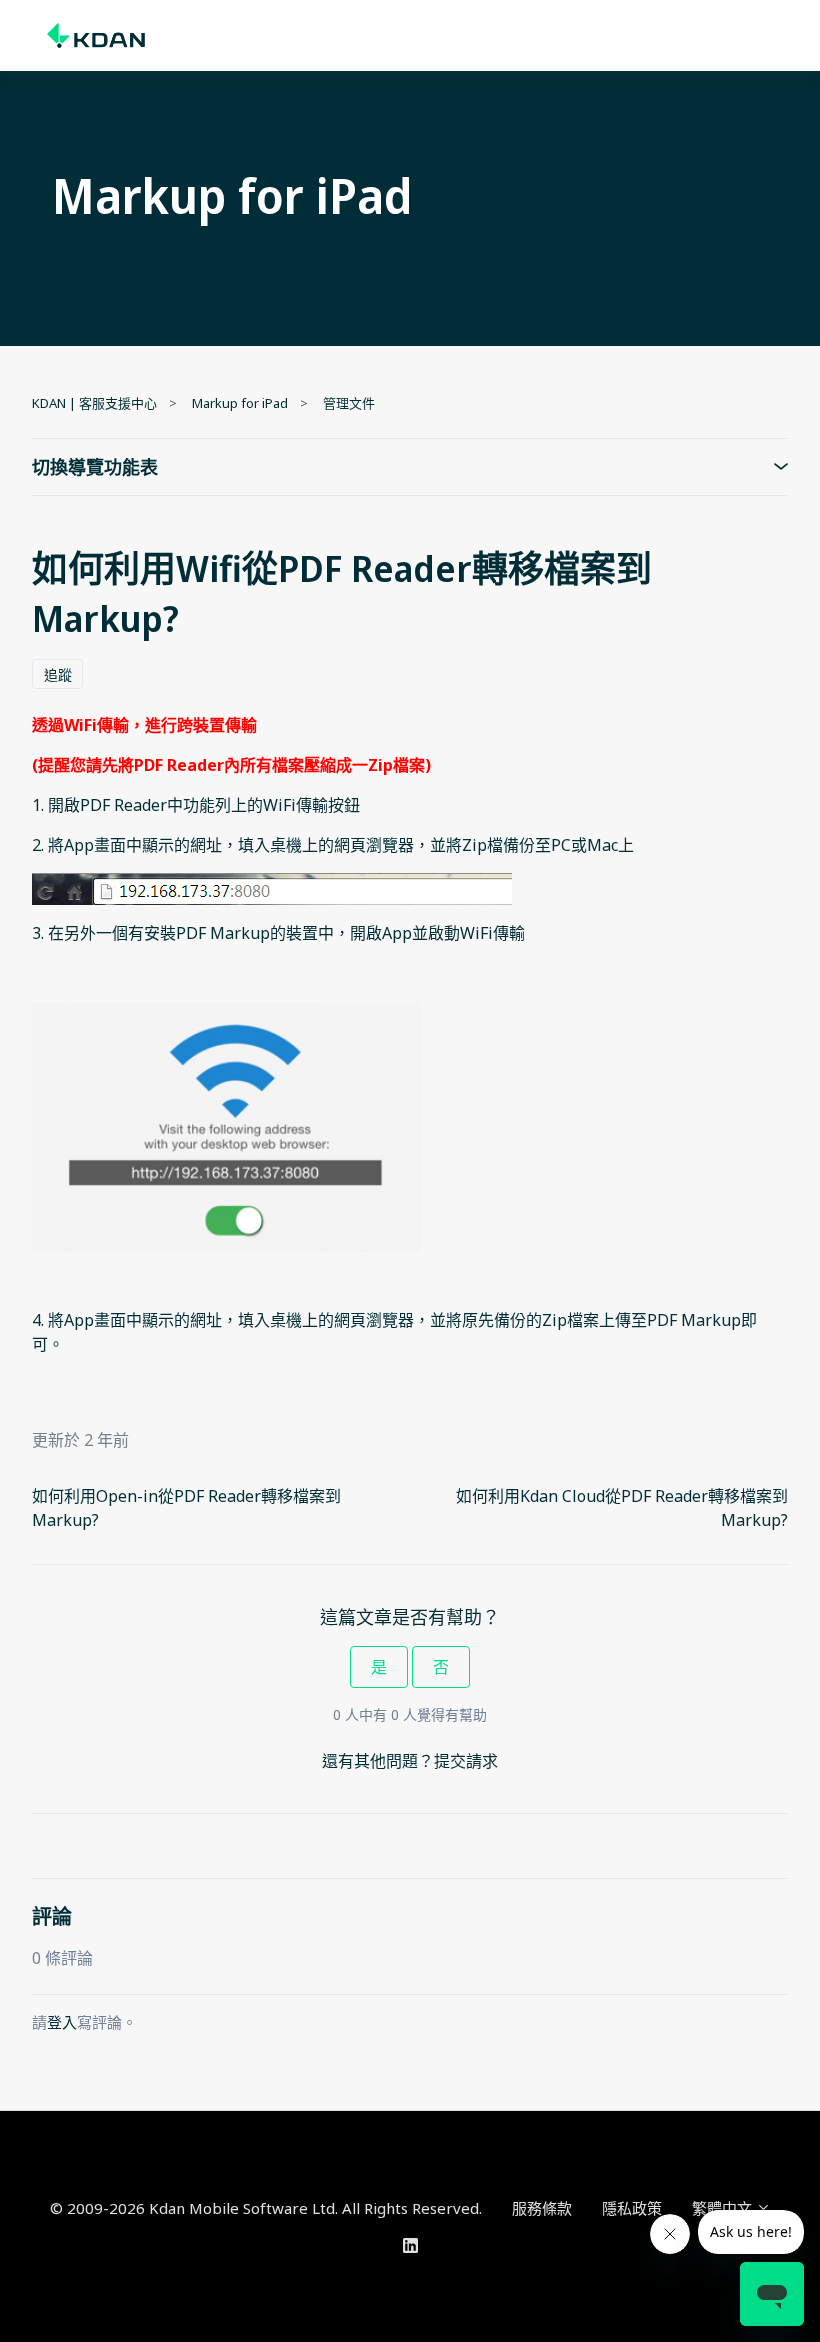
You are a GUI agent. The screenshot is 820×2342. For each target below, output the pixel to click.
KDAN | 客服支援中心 (94, 403)
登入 (62, 2022)
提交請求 (466, 1761)
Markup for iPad (240, 403)
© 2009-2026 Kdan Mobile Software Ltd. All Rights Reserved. (266, 2208)
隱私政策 (632, 2208)
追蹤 (58, 674)
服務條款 (542, 2208)
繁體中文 (724, 2208)
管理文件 (349, 403)
